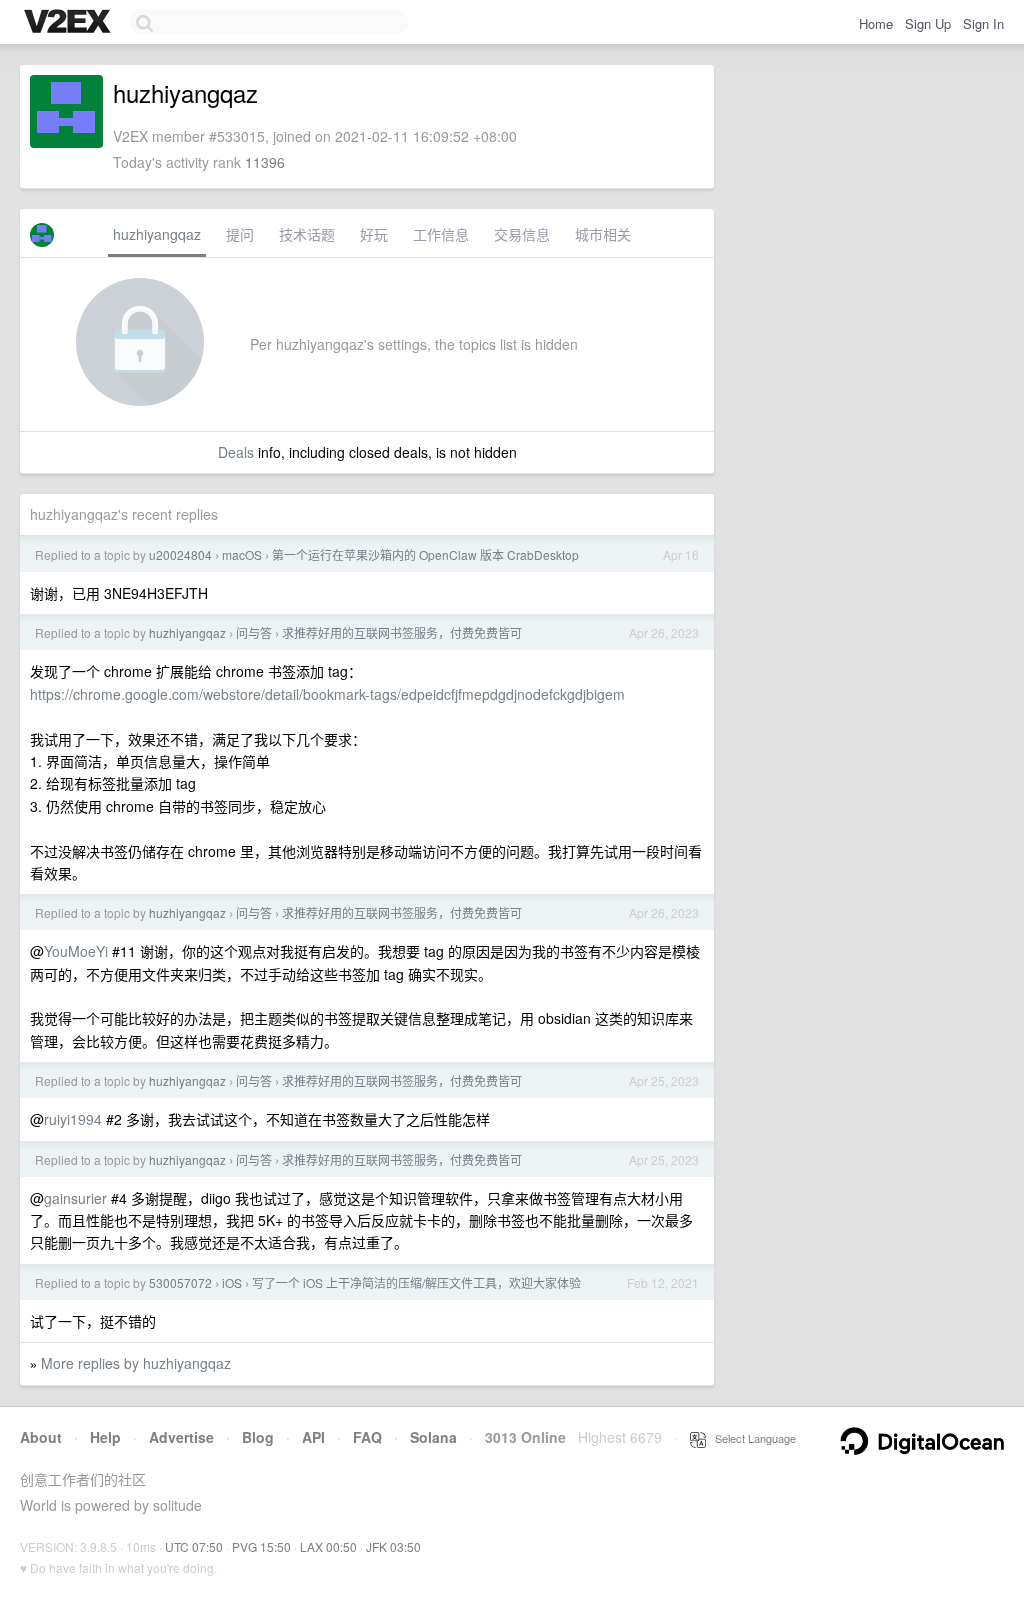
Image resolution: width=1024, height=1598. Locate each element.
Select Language (751, 1438)
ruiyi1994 (73, 1119)
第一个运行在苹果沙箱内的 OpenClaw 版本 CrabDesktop (425, 554)
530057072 (180, 1282)
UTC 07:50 (194, 1546)
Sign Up (928, 23)
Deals (236, 452)
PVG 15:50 (261, 1546)
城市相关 (603, 234)
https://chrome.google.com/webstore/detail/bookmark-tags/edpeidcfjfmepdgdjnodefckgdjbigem (327, 694)
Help (105, 1437)
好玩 (374, 234)
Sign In (983, 23)
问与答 (254, 632)
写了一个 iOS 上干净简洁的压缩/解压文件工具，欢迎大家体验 (416, 1282)
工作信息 (441, 234)
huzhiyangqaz (157, 234)
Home (876, 23)
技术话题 (307, 234)
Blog (258, 1437)
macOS (242, 554)
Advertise (181, 1437)
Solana (433, 1437)
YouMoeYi (76, 951)
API (313, 1437)
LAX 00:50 (328, 1546)
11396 (265, 162)
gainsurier (75, 1198)
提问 (240, 234)
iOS (232, 1282)
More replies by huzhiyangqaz (136, 1363)
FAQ (367, 1437)
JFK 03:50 (393, 1546)
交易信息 (522, 234)
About (41, 1437)
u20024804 (180, 554)
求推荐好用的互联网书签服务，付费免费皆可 (402, 632)
